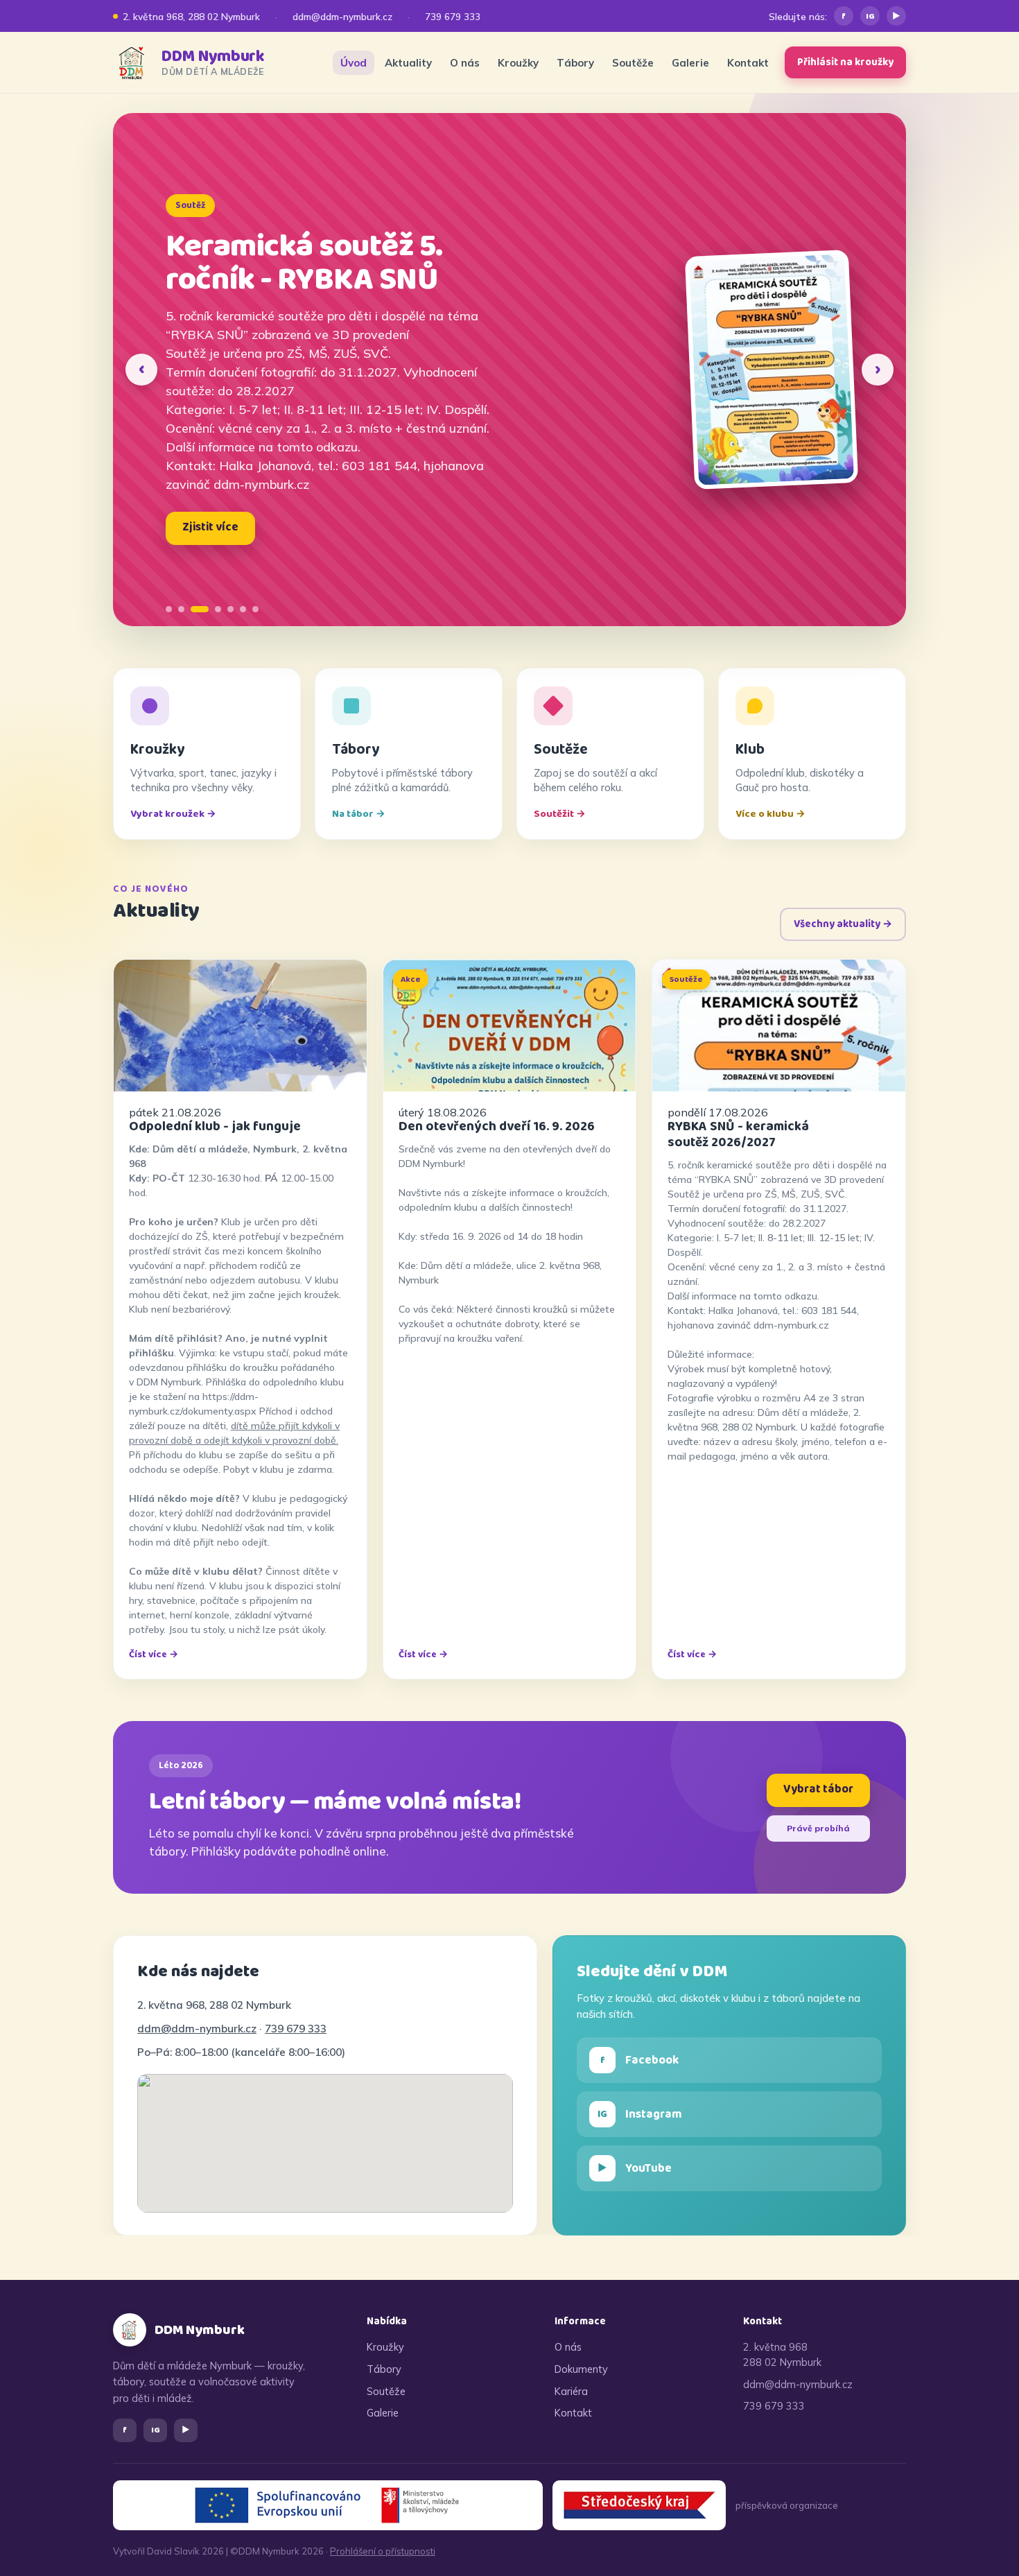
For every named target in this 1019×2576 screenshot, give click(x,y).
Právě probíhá (818, 1828)
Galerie (690, 63)
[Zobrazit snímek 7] (255, 609)
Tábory (575, 63)
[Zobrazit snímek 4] (218, 609)
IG (870, 16)
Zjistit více (210, 527)
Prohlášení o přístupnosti (383, 2551)
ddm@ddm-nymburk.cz (342, 16)
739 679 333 (453, 16)
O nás (465, 63)
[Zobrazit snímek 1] (169, 609)
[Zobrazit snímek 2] (181, 609)
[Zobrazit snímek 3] (200, 609)
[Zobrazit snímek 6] (243, 609)
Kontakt (748, 63)
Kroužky (518, 63)
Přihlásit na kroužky (845, 62)
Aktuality (408, 63)
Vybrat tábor (818, 1789)
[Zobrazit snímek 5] (230, 609)
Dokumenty (581, 2369)
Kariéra (571, 2391)
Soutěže (633, 63)
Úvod (354, 63)
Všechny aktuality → (843, 924)
